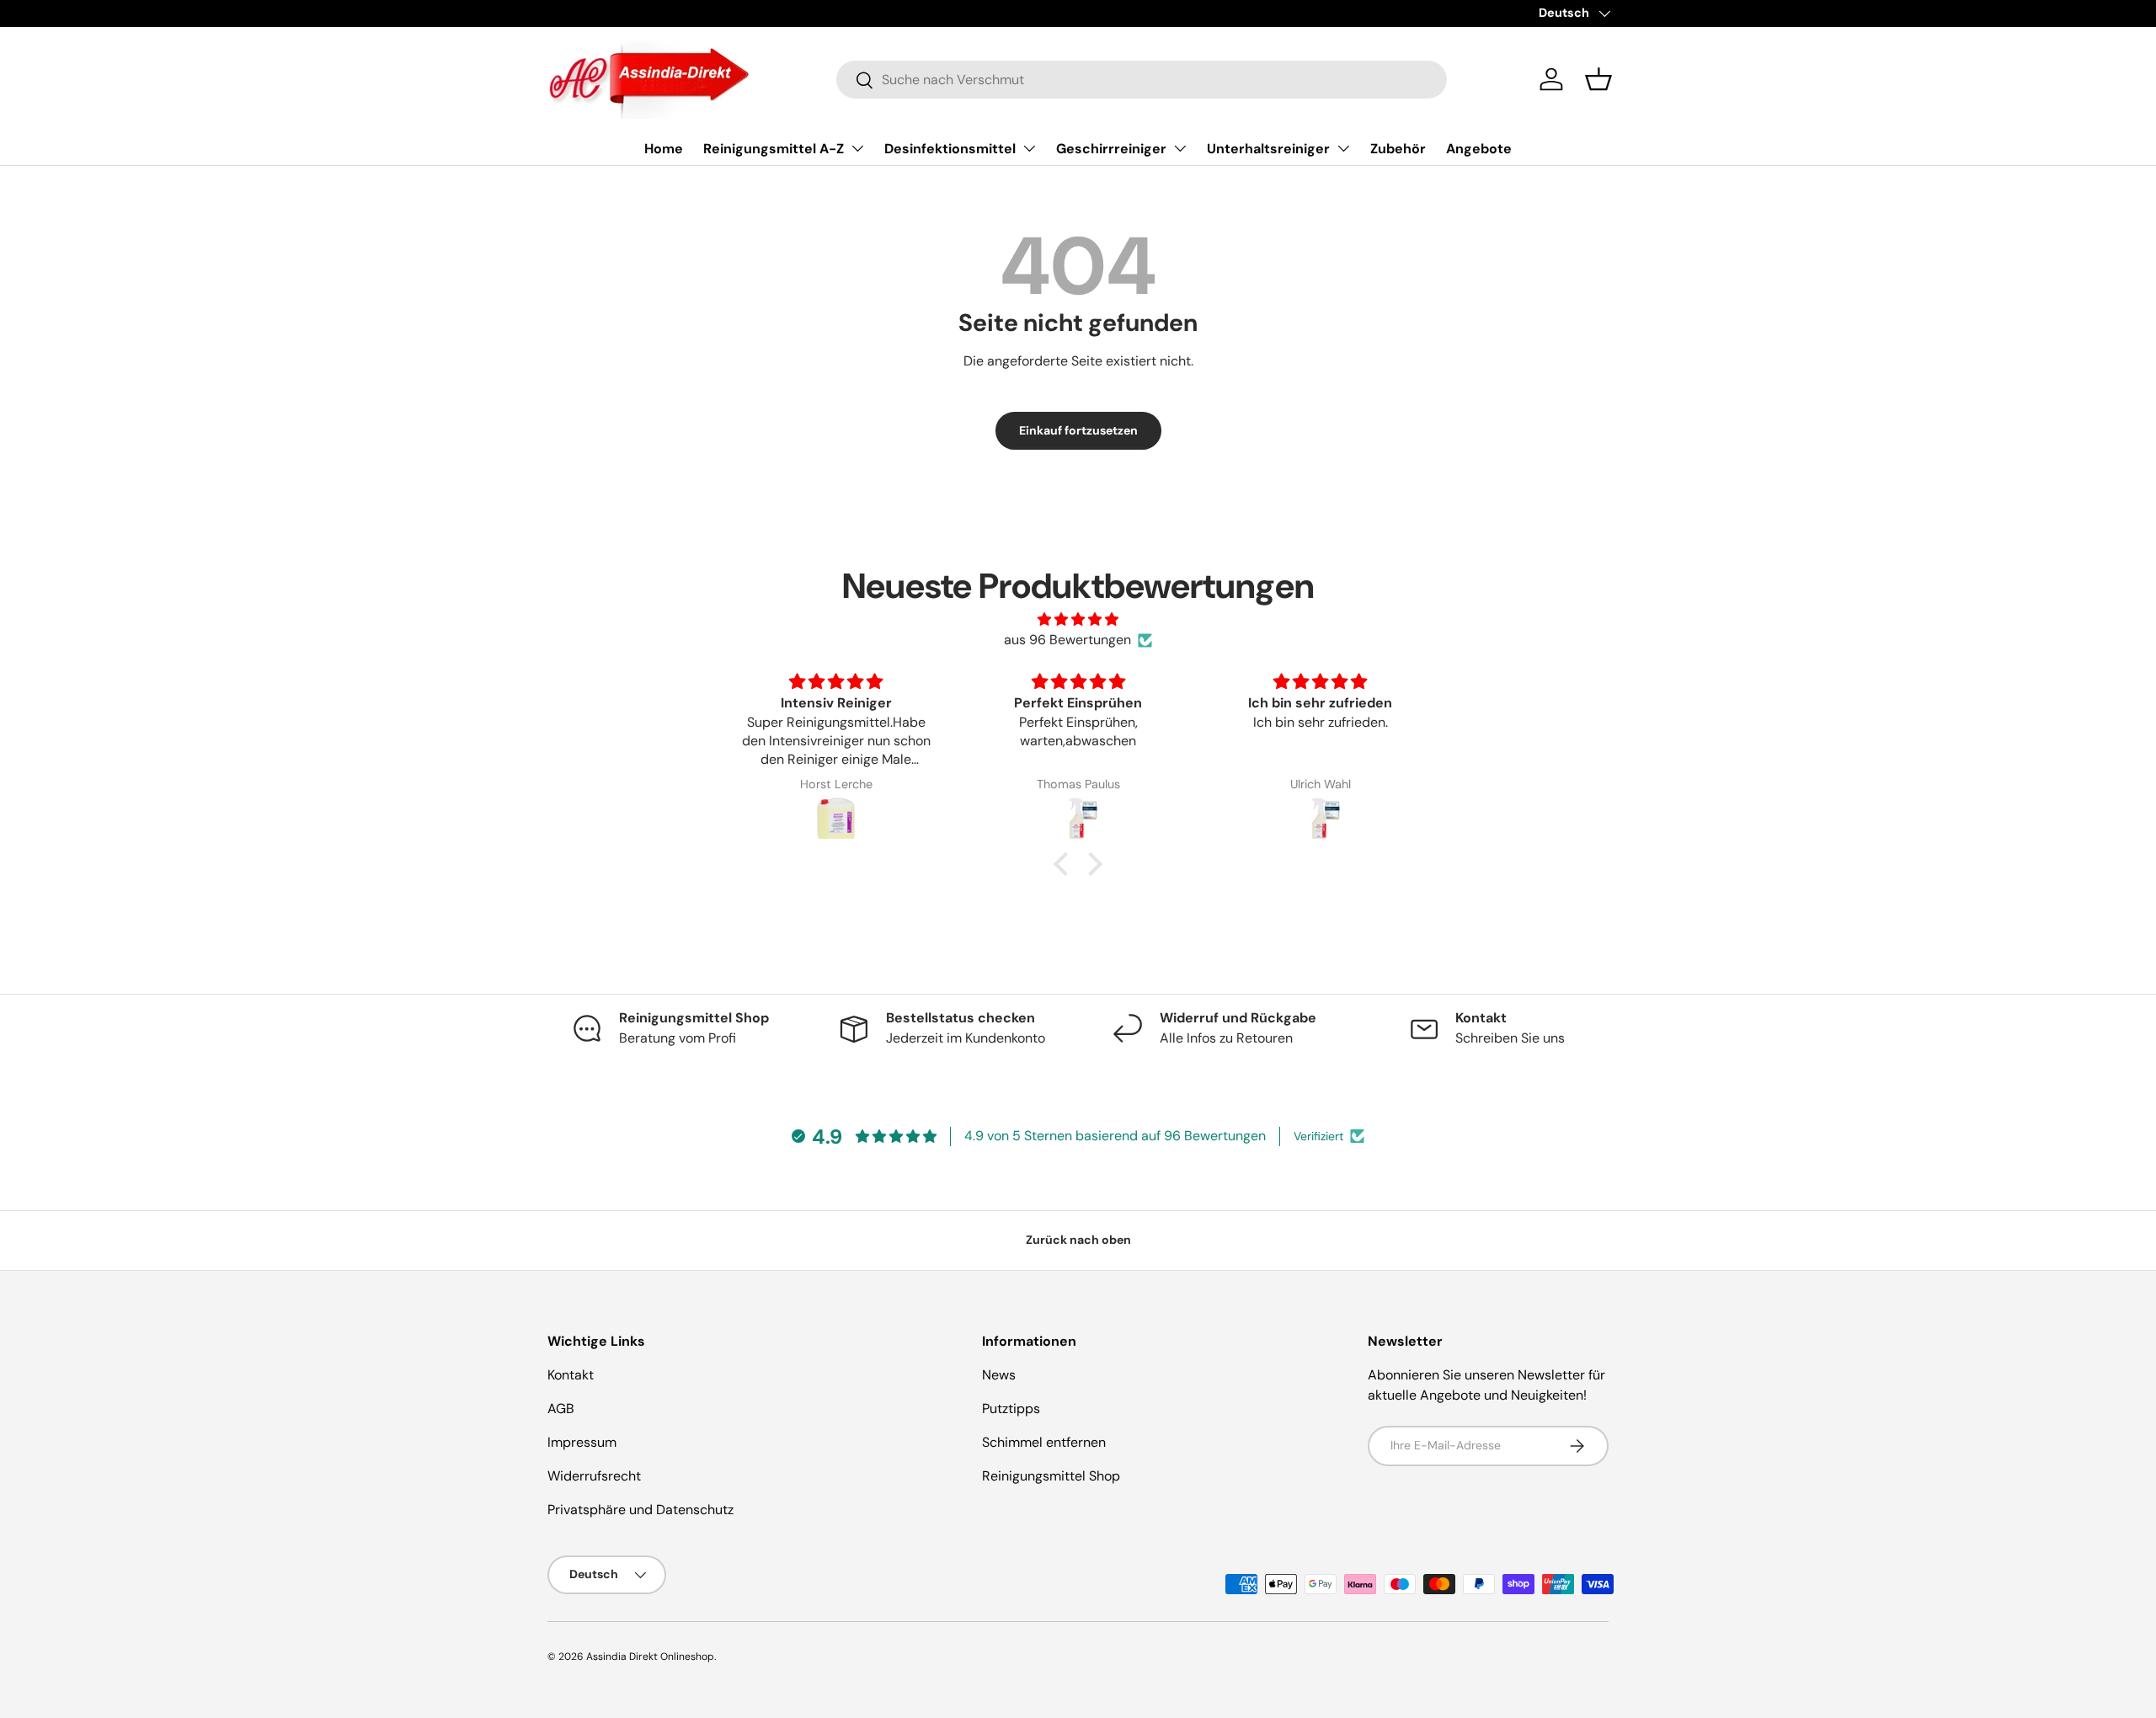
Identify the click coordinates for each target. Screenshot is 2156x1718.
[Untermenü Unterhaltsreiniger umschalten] (1343, 148)
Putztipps (1011, 1409)
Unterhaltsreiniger (1268, 149)
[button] (1598, 79)
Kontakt (571, 1375)
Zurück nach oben (1078, 1240)
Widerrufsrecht (594, 1476)
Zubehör (1398, 149)
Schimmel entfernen (1044, 1442)
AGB (561, 1409)
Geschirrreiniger (1111, 149)
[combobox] (1142, 80)
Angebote (1479, 149)
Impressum (582, 1442)
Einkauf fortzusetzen (1078, 430)
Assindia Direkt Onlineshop (650, 1657)
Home (664, 149)
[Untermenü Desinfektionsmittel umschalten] (1029, 148)
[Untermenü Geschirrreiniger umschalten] (1180, 148)
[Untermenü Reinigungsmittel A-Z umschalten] (857, 148)
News (999, 1375)
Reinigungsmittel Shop (1051, 1476)
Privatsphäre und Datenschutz (640, 1510)
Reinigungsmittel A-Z (774, 149)
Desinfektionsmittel (950, 149)
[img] (1078, 619)
